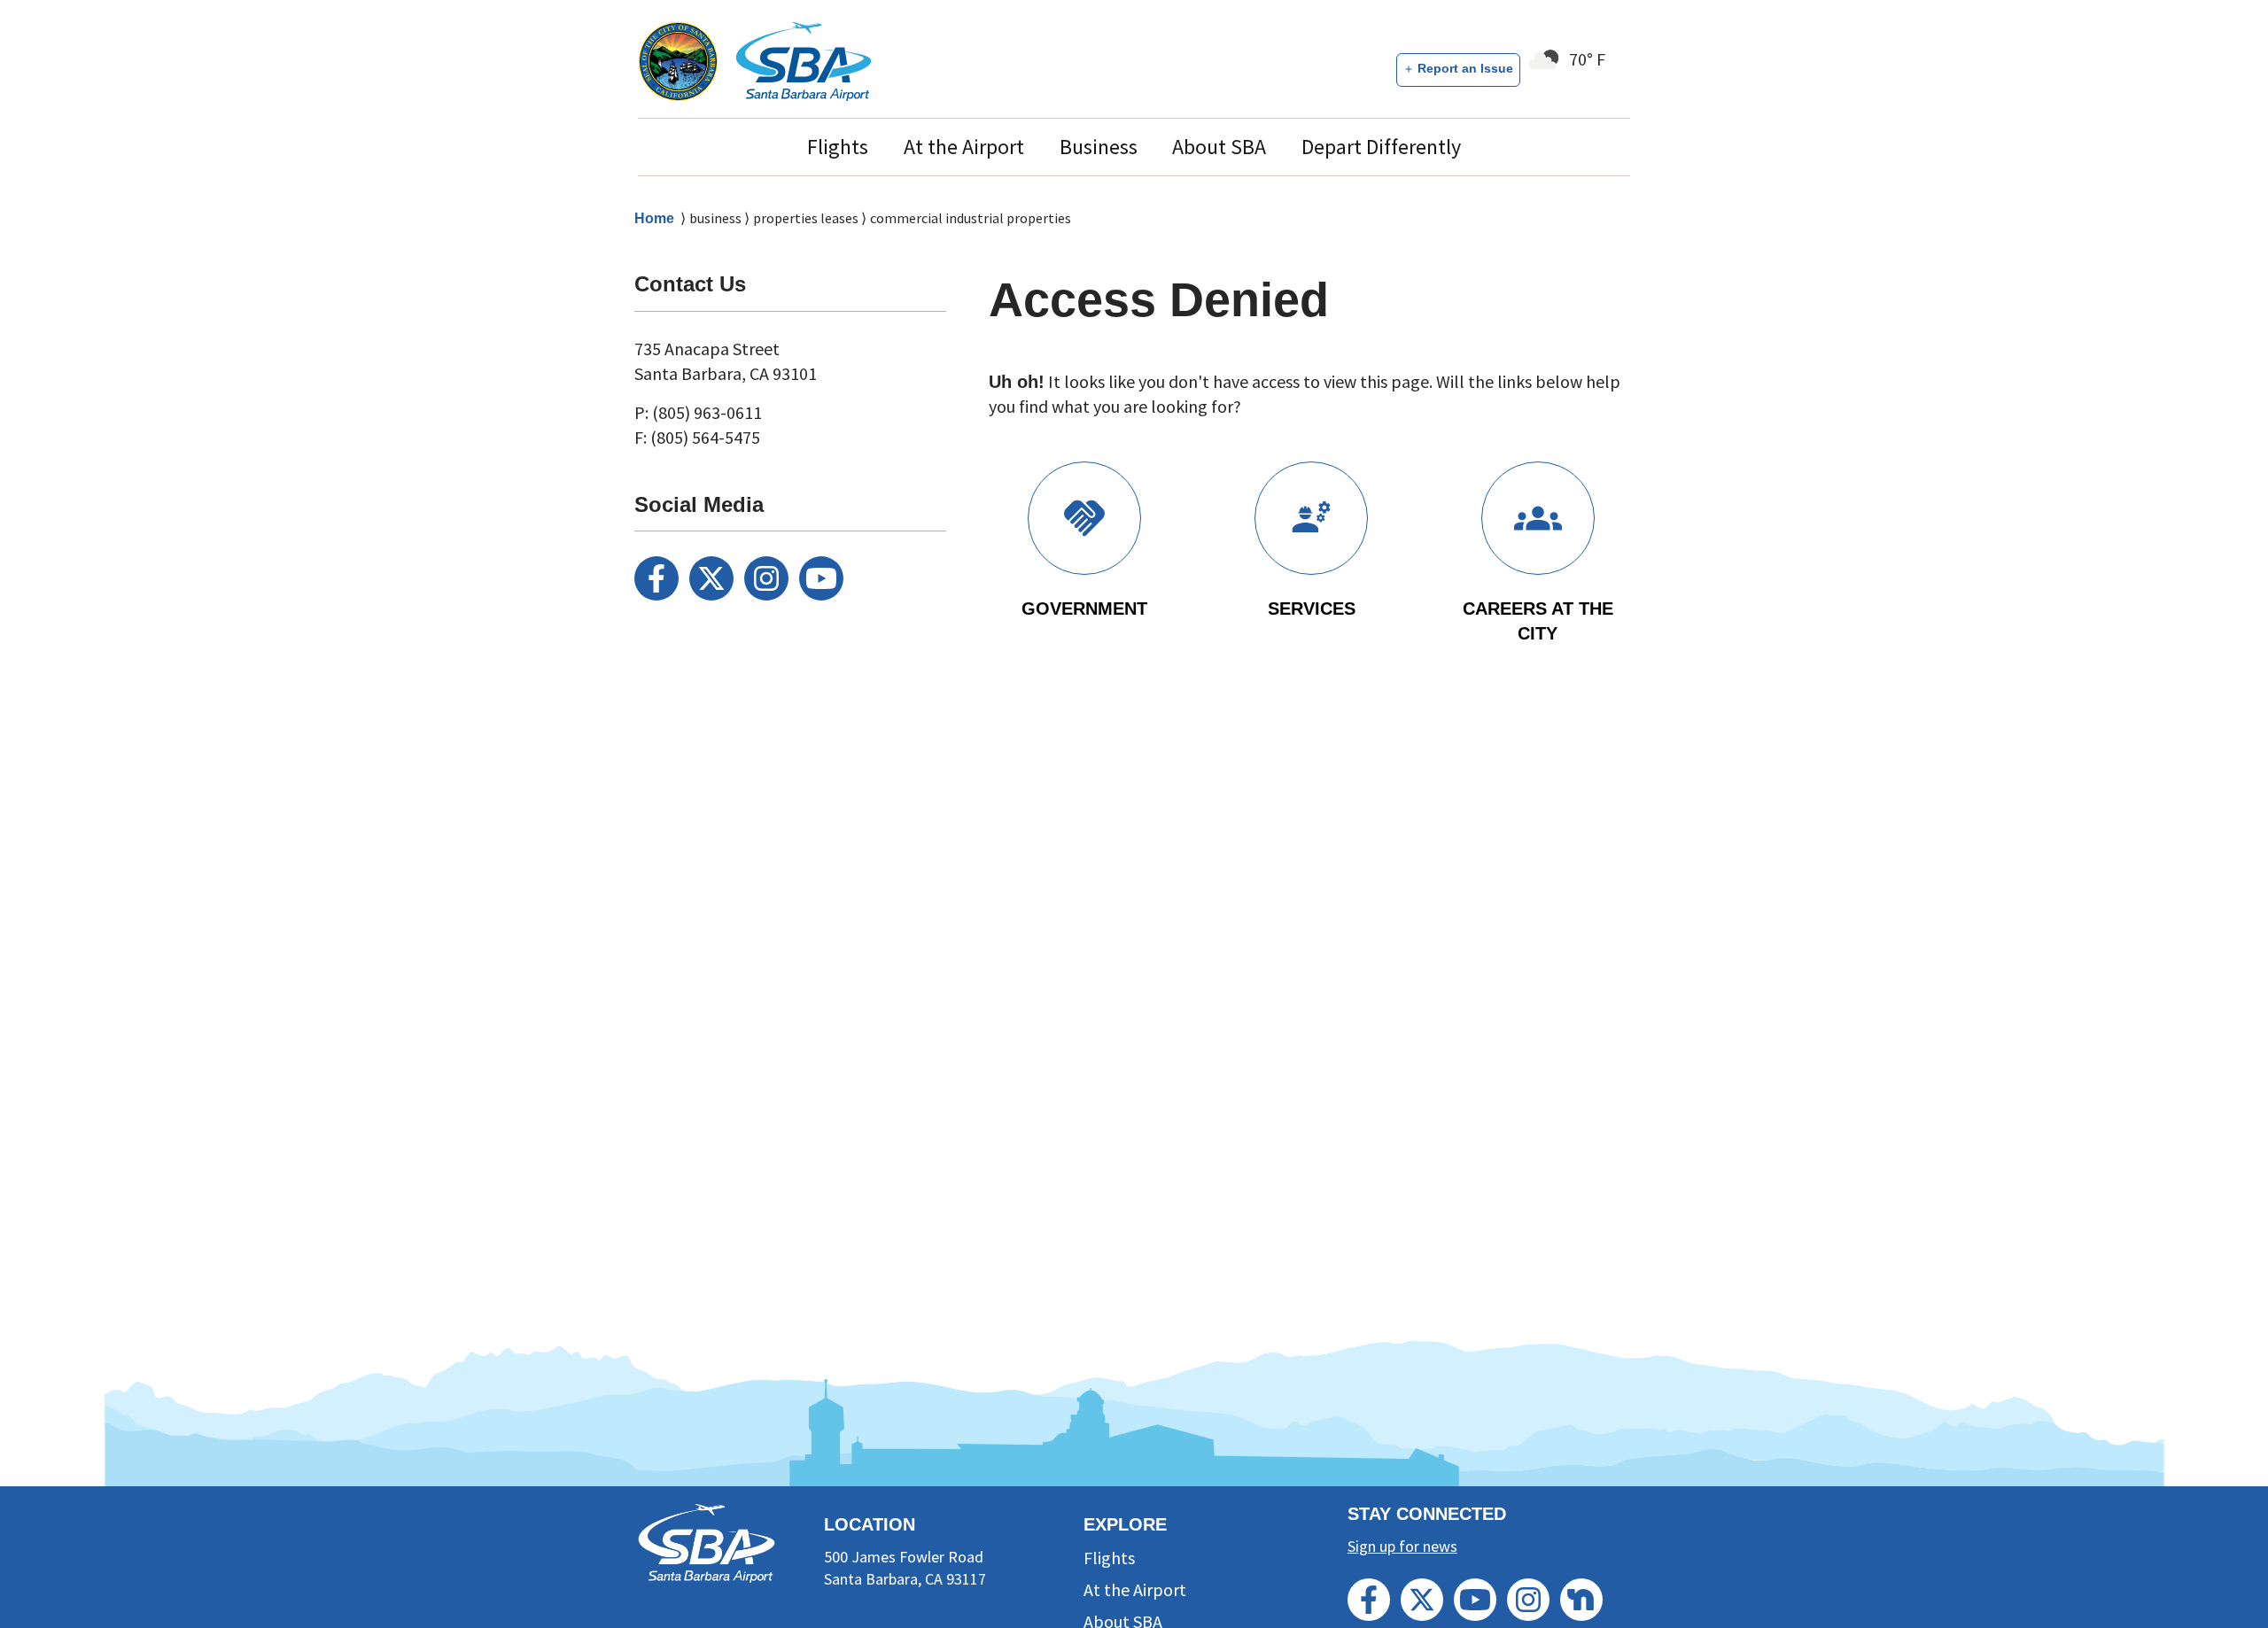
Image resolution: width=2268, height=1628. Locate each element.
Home (654, 218)
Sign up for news (1402, 1546)
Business (1099, 147)
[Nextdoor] (1581, 1600)
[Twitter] (711, 578)
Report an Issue (1465, 68)
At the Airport (964, 147)
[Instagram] (766, 578)
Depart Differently (1381, 147)
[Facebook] (656, 578)
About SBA (1219, 147)
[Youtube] (821, 578)
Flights (838, 147)
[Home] (804, 61)
